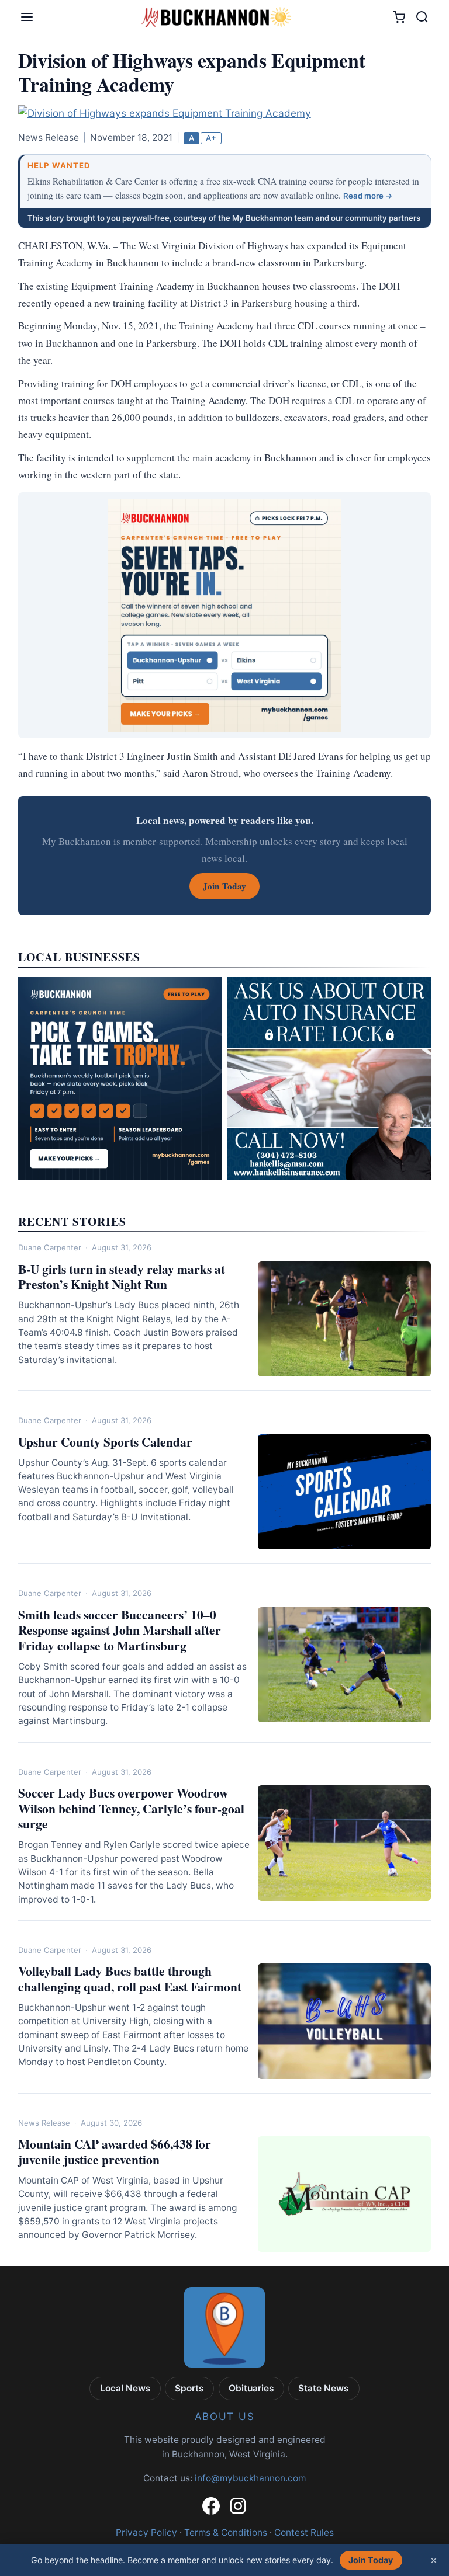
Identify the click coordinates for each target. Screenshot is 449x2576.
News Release (44, 2123)
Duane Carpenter (50, 1247)
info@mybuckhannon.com (250, 2478)
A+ (211, 138)
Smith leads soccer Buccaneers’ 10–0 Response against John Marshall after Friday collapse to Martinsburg (120, 1630)
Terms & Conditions (226, 2532)
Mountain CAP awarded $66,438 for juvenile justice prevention (115, 2151)
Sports (189, 2388)
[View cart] (399, 17)
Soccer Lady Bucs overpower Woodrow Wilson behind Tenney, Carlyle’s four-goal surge (131, 1808)
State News (324, 2388)
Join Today (371, 2560)
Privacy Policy (146, 2532)
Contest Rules (304, 2532)
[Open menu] (27, 17)
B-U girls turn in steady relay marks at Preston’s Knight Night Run (122, 1277)
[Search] (422, 17)
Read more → (368, 196)
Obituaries (251, 2388)
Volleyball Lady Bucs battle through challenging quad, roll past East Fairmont (130, 1979)
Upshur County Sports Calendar (105, 1442)
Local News (125, 2388)
